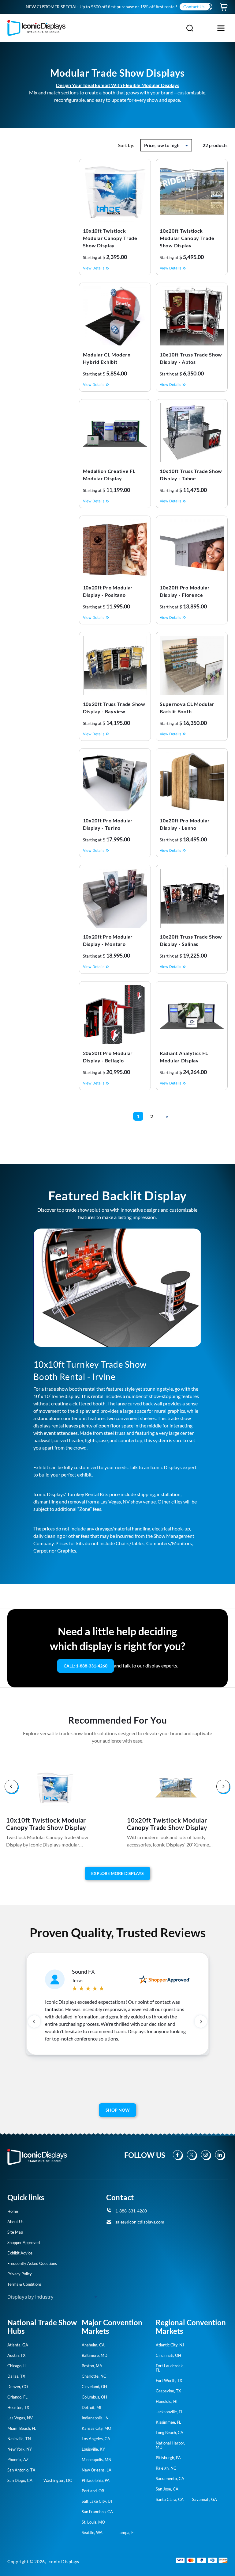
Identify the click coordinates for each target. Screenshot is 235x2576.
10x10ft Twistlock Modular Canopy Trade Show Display (46, 1824)
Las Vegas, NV (20, 2418)
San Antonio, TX (21, 2470)
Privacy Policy (20, 2274)
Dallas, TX (16, 2376)
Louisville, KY (93, 2449)
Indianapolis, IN (95, 2418)
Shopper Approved (24, 2243)
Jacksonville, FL (169, 2412)
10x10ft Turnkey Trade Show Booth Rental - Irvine (90, 1370)
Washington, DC (58, 2480)
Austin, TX (16, 2355)
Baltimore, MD (95, 2355)
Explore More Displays (117, 1873)
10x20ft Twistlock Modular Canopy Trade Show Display (167, 1824)
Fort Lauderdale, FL (170, 2368)
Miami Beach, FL (22, 2428)
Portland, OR (93, 2491)
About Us (15, 2222)
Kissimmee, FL (168, 2422)
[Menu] (221, 28)
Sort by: (126, 145)
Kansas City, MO (96, 2428)
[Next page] (167, 1117)
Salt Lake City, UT (97, 2501)
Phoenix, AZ (18, 2460)
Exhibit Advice (20, 2253)
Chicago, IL (17, 2366)
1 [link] (138, 1116)
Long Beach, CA (170, 2433)
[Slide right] (223, 1787)
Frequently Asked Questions (32, 2263)
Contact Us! (195, 7)
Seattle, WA (92, 2532)
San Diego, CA (20, 2480)
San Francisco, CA (97, 2512)
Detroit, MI (91, 2407)
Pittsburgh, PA (168, 2458)
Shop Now (118, 2110)
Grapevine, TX (168, 2391)
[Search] (190, 28)
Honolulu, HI (167, 2401)
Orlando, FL (17, 2397)
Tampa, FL (127, 2532)
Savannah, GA (205, 2499)
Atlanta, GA (18, 2345)
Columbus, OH (94, 2397)
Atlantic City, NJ (170, 2345)
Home (13, 2211)
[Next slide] (201, 2022)
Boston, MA (92, 2366)
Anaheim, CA (93, 2345)
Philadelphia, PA (96, 2480)
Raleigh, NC (166, 2468)
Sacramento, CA (170, 2479)
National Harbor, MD (170, 2445)
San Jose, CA (167, 2489)
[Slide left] (12, 1787)
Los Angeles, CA (96, 2439)
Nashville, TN (19, 2439)
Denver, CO (18, 2387)
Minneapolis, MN (97, 2460)
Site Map (15, 2232)
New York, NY (20, 2449)
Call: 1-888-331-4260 (86, 1666)
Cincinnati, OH (168, 2355)
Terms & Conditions (24, 2284)
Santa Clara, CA (170, 2499)
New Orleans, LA (97, 2470)
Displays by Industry (30, 2297)
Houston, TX (18, 2407)
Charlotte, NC (94, 2376)
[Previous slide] (34, 2022)
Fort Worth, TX (169, 2380)
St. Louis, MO (93, 2522)
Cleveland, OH (94, 2387)
